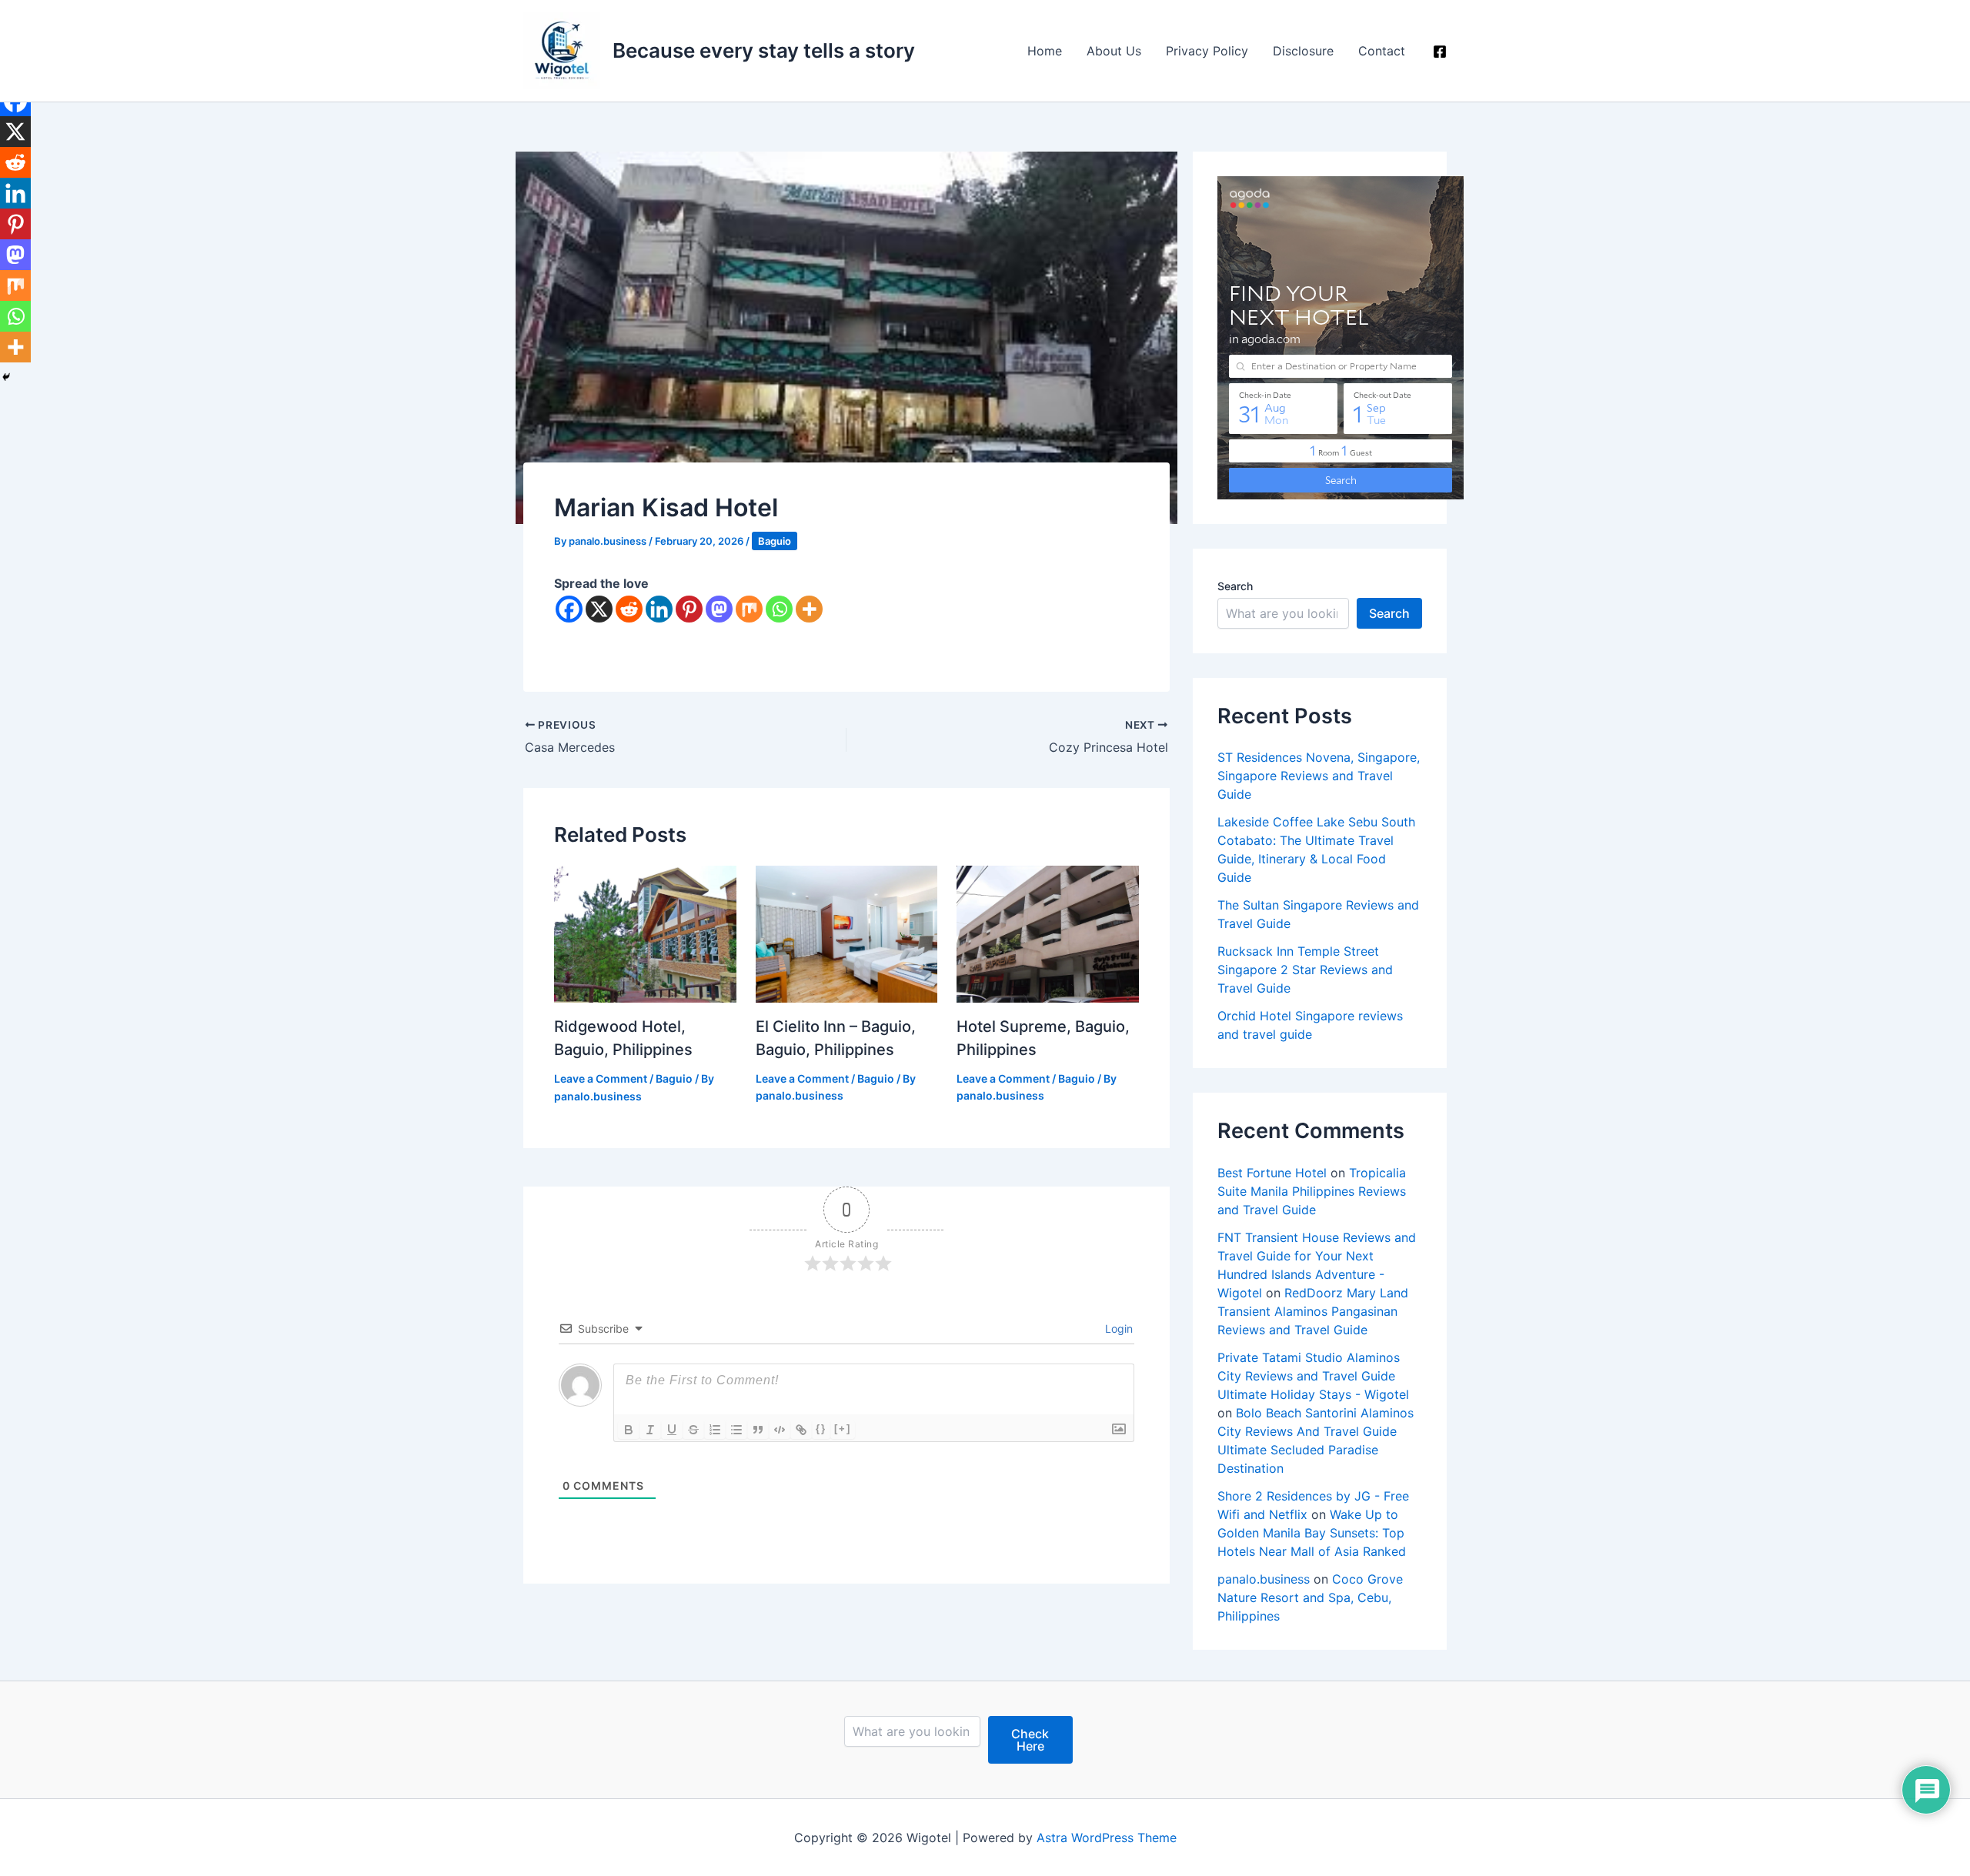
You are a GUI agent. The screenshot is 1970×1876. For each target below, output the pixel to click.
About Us (1114, 51)
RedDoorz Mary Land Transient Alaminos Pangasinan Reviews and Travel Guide (1313, 1311)
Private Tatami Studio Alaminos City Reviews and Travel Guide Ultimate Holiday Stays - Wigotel (1313, 1376)
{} (821, 1429)
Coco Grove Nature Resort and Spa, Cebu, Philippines (1310, 1597)
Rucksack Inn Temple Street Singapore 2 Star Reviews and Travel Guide (1305, 970)
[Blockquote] (758, 1430)
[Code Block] (780, 1430)
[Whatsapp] (779, 609)
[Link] (801, 1430)
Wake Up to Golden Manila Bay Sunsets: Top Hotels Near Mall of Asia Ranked (1312, 1533)
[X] (599, 609)
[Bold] (629, 1430)
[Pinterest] (689, 609)
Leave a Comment (601, 1078)
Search (1235, 586)
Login (1117, 1329)
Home (1045, 51)
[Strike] (693, 1430)
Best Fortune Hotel (1272, 1173)
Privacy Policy (1207, 51)
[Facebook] (1440, 52)
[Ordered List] (715, 1430)
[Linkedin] (659, 609)
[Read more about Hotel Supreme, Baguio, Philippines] (1048, 933)
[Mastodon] (719, 609)
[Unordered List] (736, 1430)
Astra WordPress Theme (1107, 1838)
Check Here (1030, 1740)
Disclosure (1303, 51)
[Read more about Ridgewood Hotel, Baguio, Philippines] (645, 933)
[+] (843, 1429)
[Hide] (6, 377)
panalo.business (1264, 1579)
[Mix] (749, 609)
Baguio (775, 541)
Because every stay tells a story (764, 50)
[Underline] (672, 1430)
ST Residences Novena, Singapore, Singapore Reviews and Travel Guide (1319, 776)
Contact (1382, 51)
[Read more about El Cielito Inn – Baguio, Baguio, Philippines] (847, 933)
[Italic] (650, 1430)
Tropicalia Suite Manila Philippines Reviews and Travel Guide (1312, 1191)
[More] (809, 609)
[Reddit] (629, 609)
